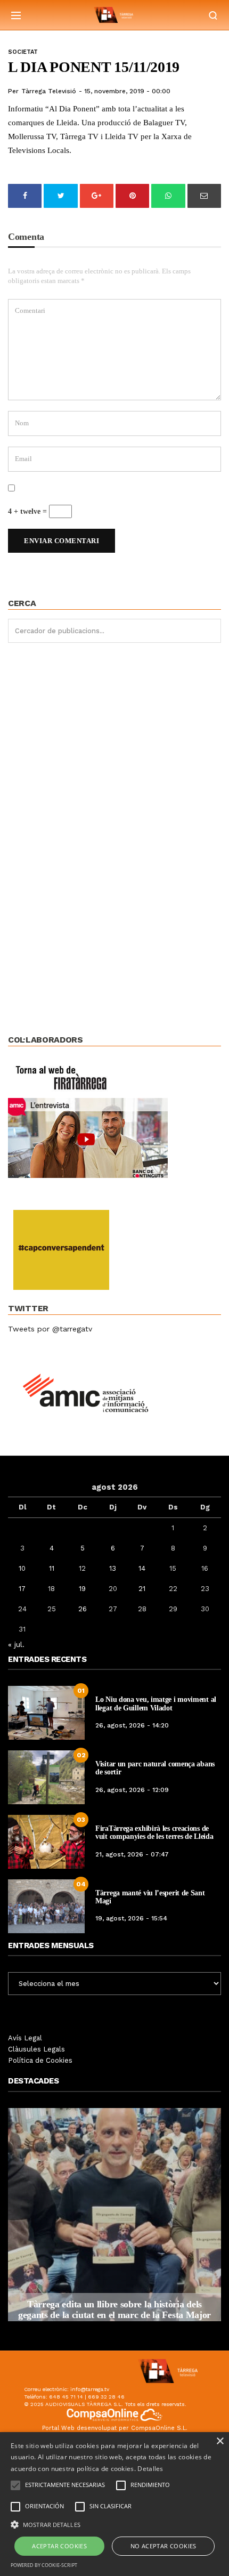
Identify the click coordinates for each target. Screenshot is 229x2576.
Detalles (150, 2469)
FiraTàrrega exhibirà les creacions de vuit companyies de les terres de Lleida (154, 1832)
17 (22, 1589)
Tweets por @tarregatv (50, 1329)
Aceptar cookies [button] (59, 2546)
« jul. (16, 1644)
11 (52, 1568)
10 (22, 1568)
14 (142, 1568)
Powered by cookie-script (44, 2565)
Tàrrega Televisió (49, 91)
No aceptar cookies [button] (163, 2546)
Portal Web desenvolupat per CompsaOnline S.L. (115, 2428)
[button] (114, 2524)
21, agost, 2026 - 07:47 (132, 1854)
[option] (114, 2215)
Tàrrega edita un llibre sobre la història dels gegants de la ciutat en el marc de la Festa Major (114, 2309)
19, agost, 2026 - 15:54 (131, 1918)
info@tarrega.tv (90, 2389)
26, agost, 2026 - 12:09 (132, 1790)
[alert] (114, 2504)
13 (113, 1568)
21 (142, 1589)
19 (82, 1589)
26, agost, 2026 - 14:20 (132, 1725)
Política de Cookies (40, 2060)
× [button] (220, 2441)
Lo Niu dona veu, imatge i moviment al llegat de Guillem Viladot (156, 1703)
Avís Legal (25, 2038)
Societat (23, 52)
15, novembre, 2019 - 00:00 (127, 91)
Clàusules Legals (36, 2049)
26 (83, 1609)
